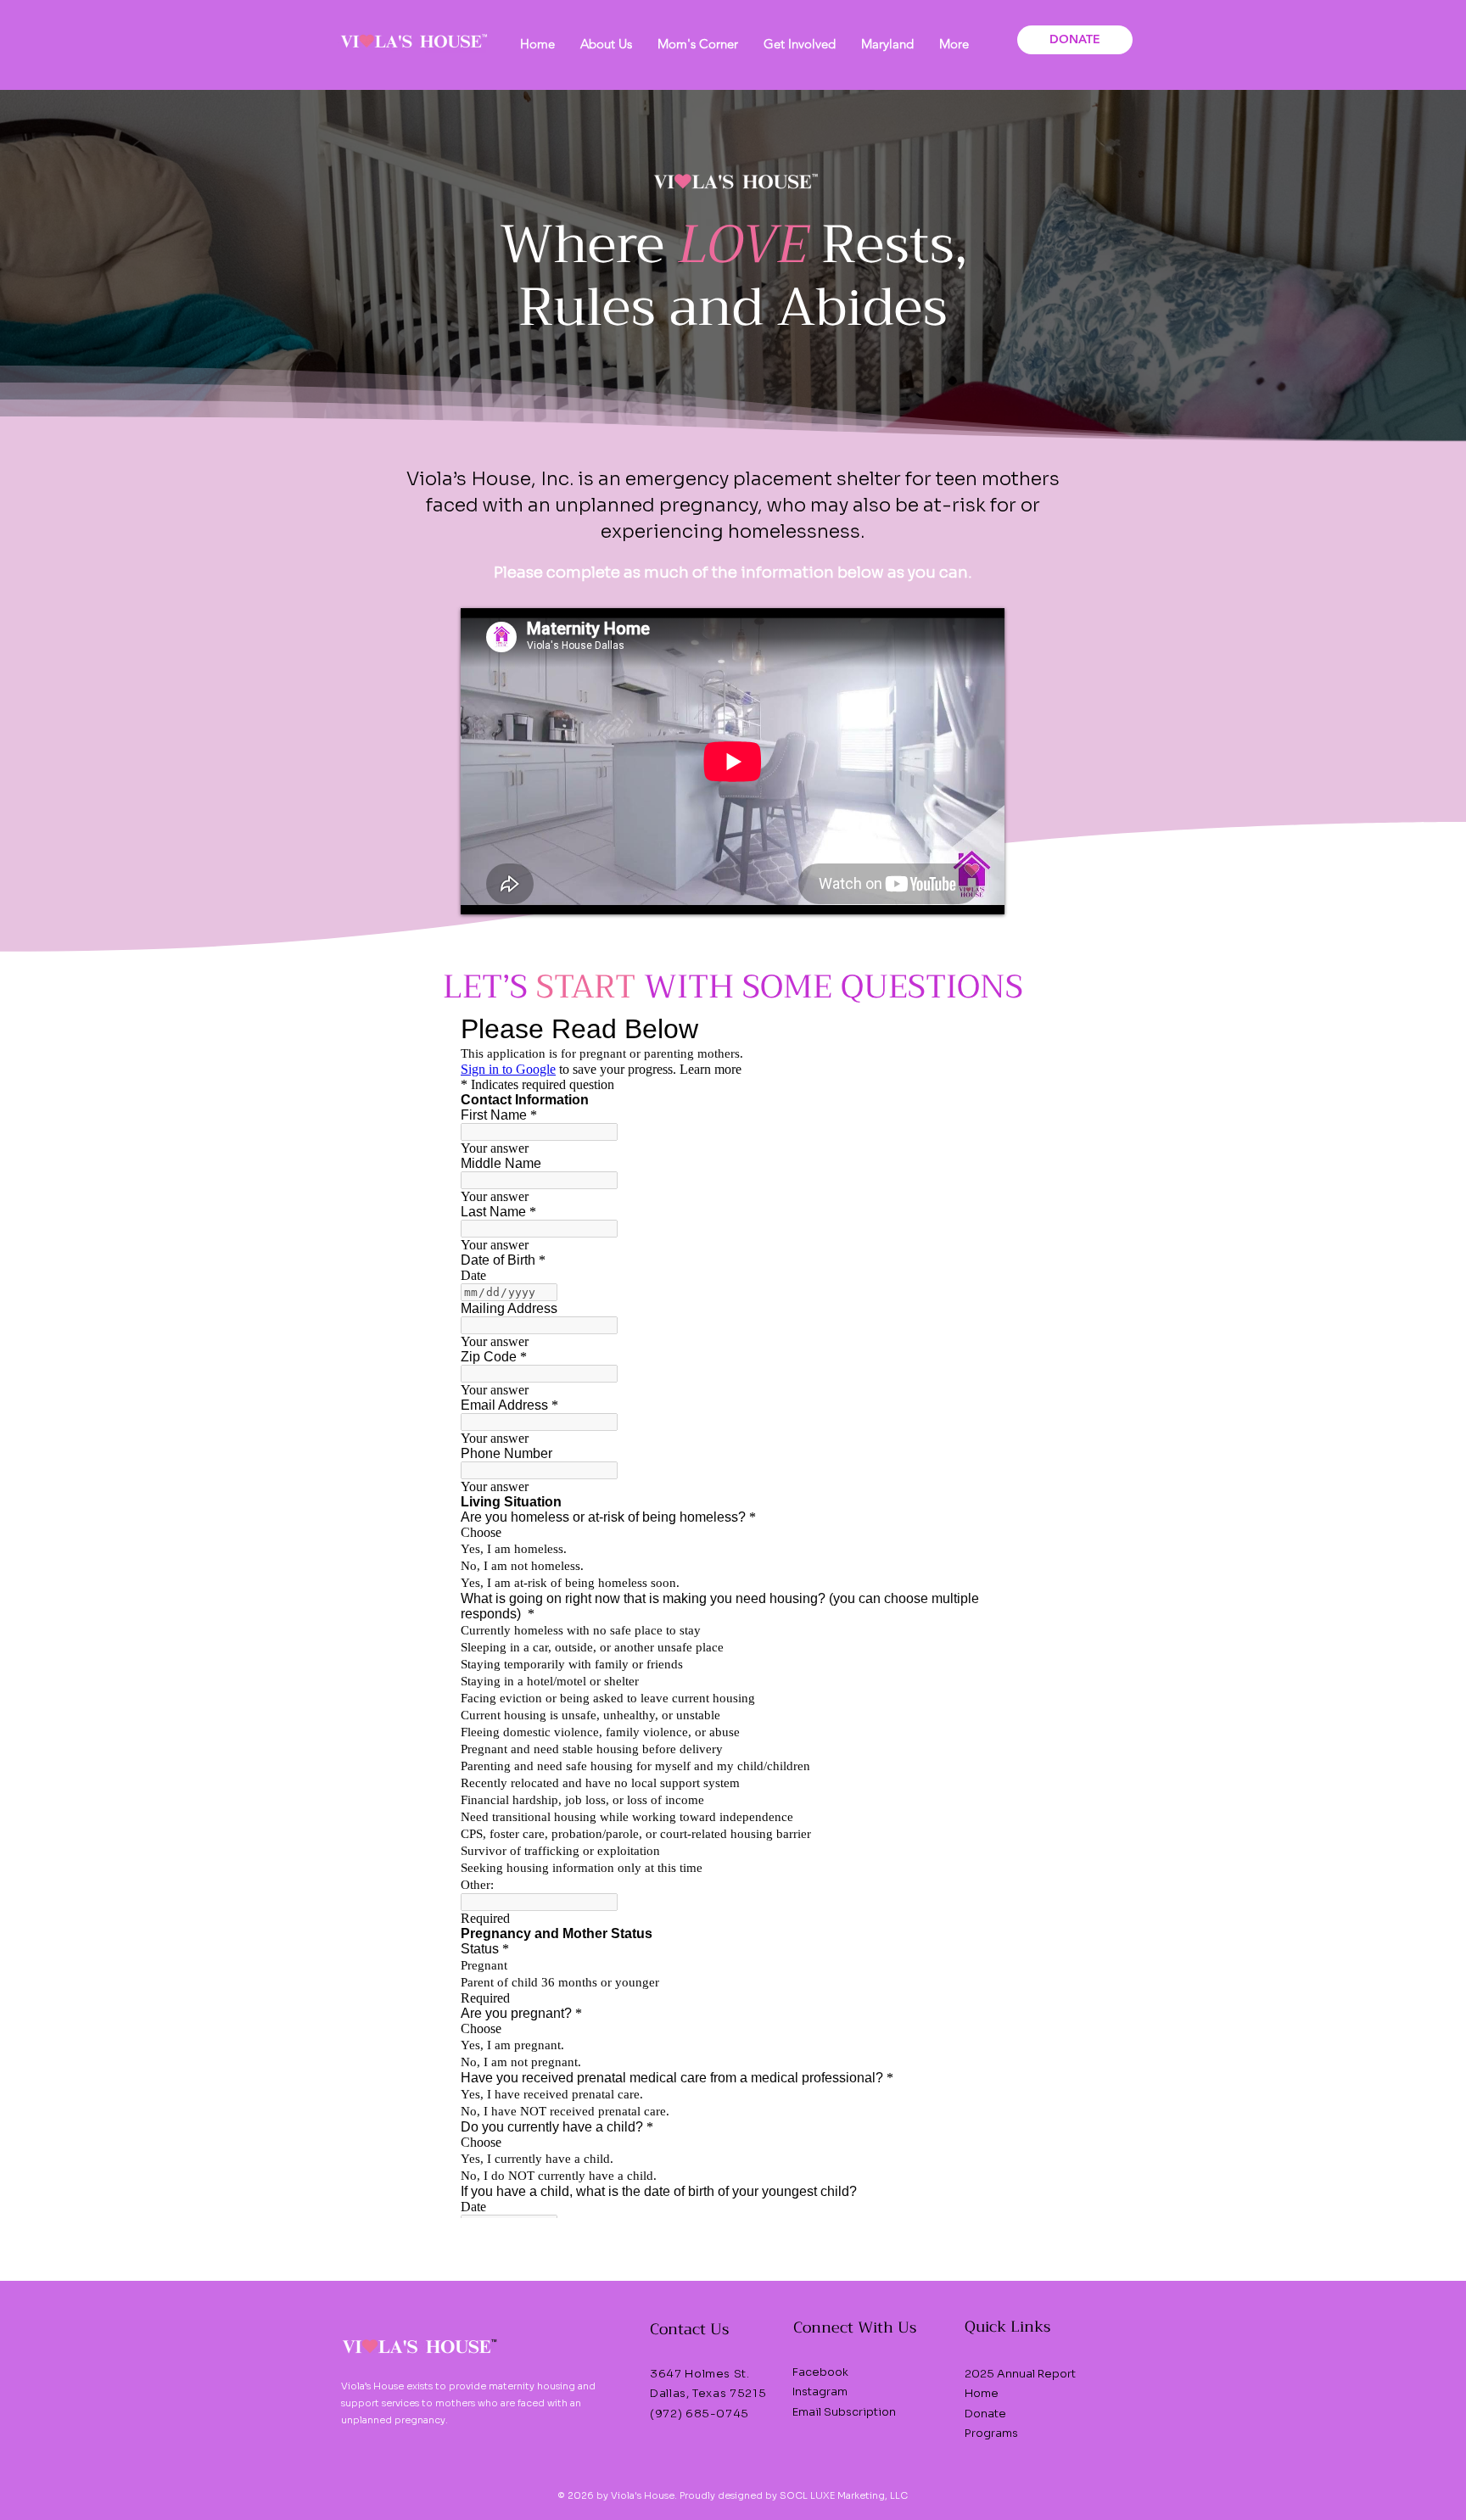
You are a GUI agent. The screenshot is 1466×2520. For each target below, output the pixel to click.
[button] (606, 44)
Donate (985, 2414)
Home (982, 2393)
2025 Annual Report (1020, 2374)
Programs (991, 2433)
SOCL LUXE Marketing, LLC (842, 2495)
